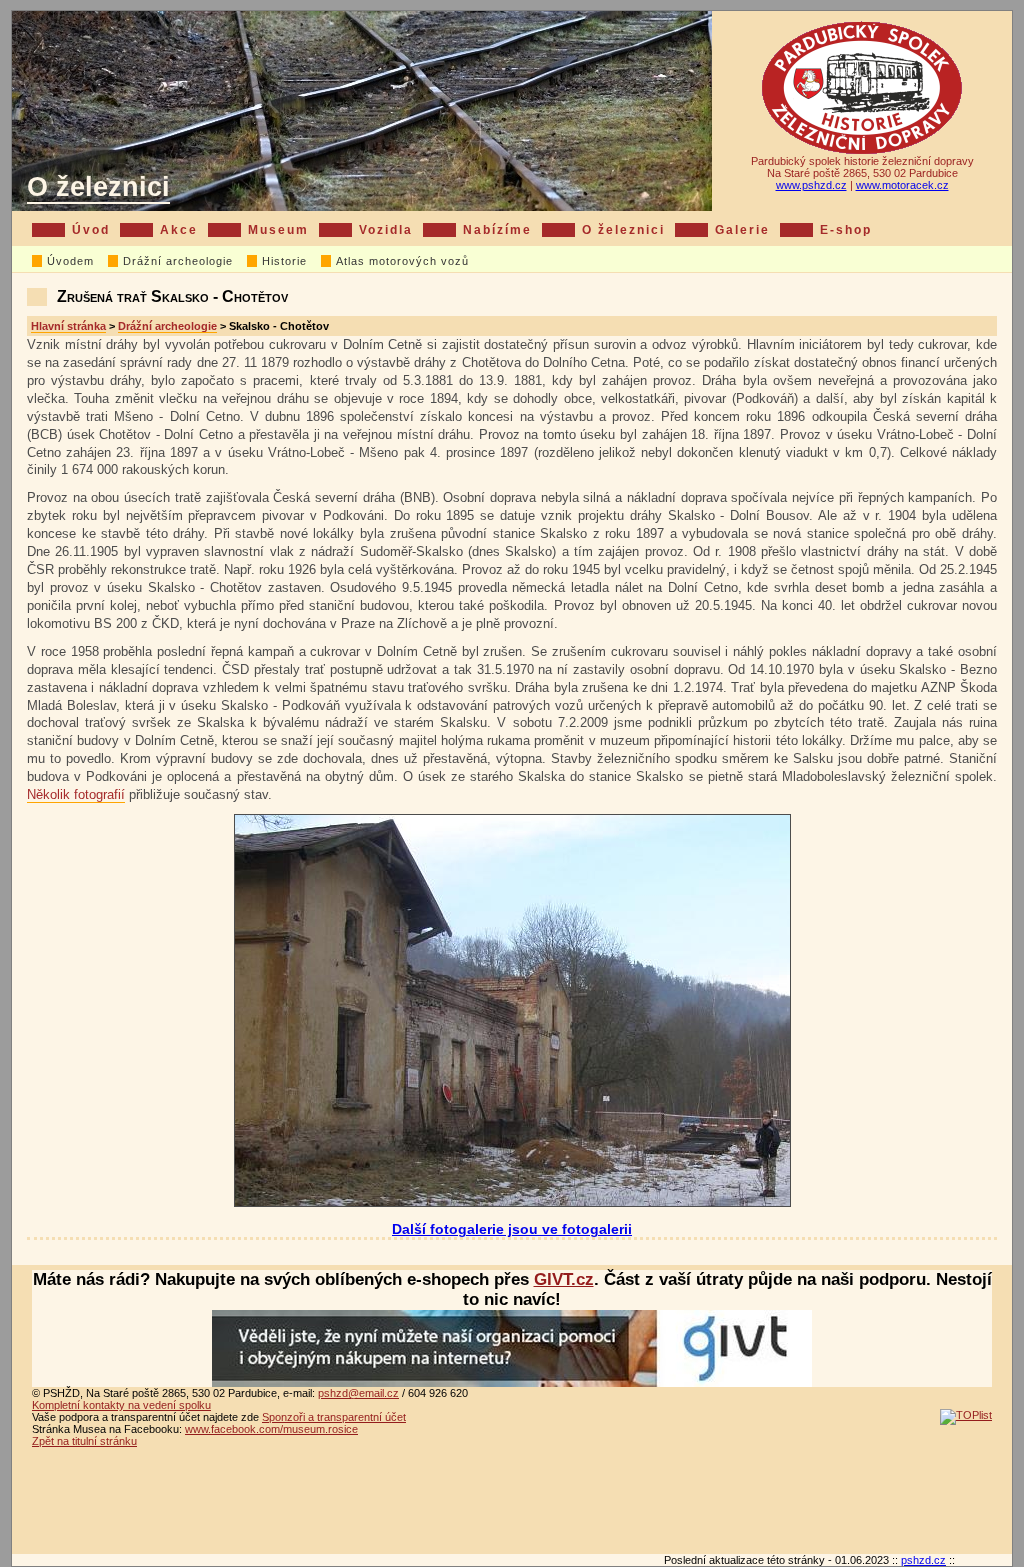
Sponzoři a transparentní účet (334, 1417)
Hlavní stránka (68, 326)
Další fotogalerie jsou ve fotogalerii (512, 1229)
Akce (179, 230)
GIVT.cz (564, 1279)
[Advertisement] (512, 1504)
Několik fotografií (76, 794)
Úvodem (70, 261)
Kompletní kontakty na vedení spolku (121, 1405)
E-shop (846, 230)
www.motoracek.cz (902, 185)
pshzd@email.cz (358, 1393)
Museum (278, 230)
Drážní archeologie (178, 261)
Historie (284, 261)
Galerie (742, 230)
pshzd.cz (923, 1560)
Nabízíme (497, 230)
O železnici (98, 186)
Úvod (91, 230)
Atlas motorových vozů (402, 261)
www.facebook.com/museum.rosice (271, 1429)
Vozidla (386, 230)
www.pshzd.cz (811, 185)
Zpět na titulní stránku (84, 1441)
